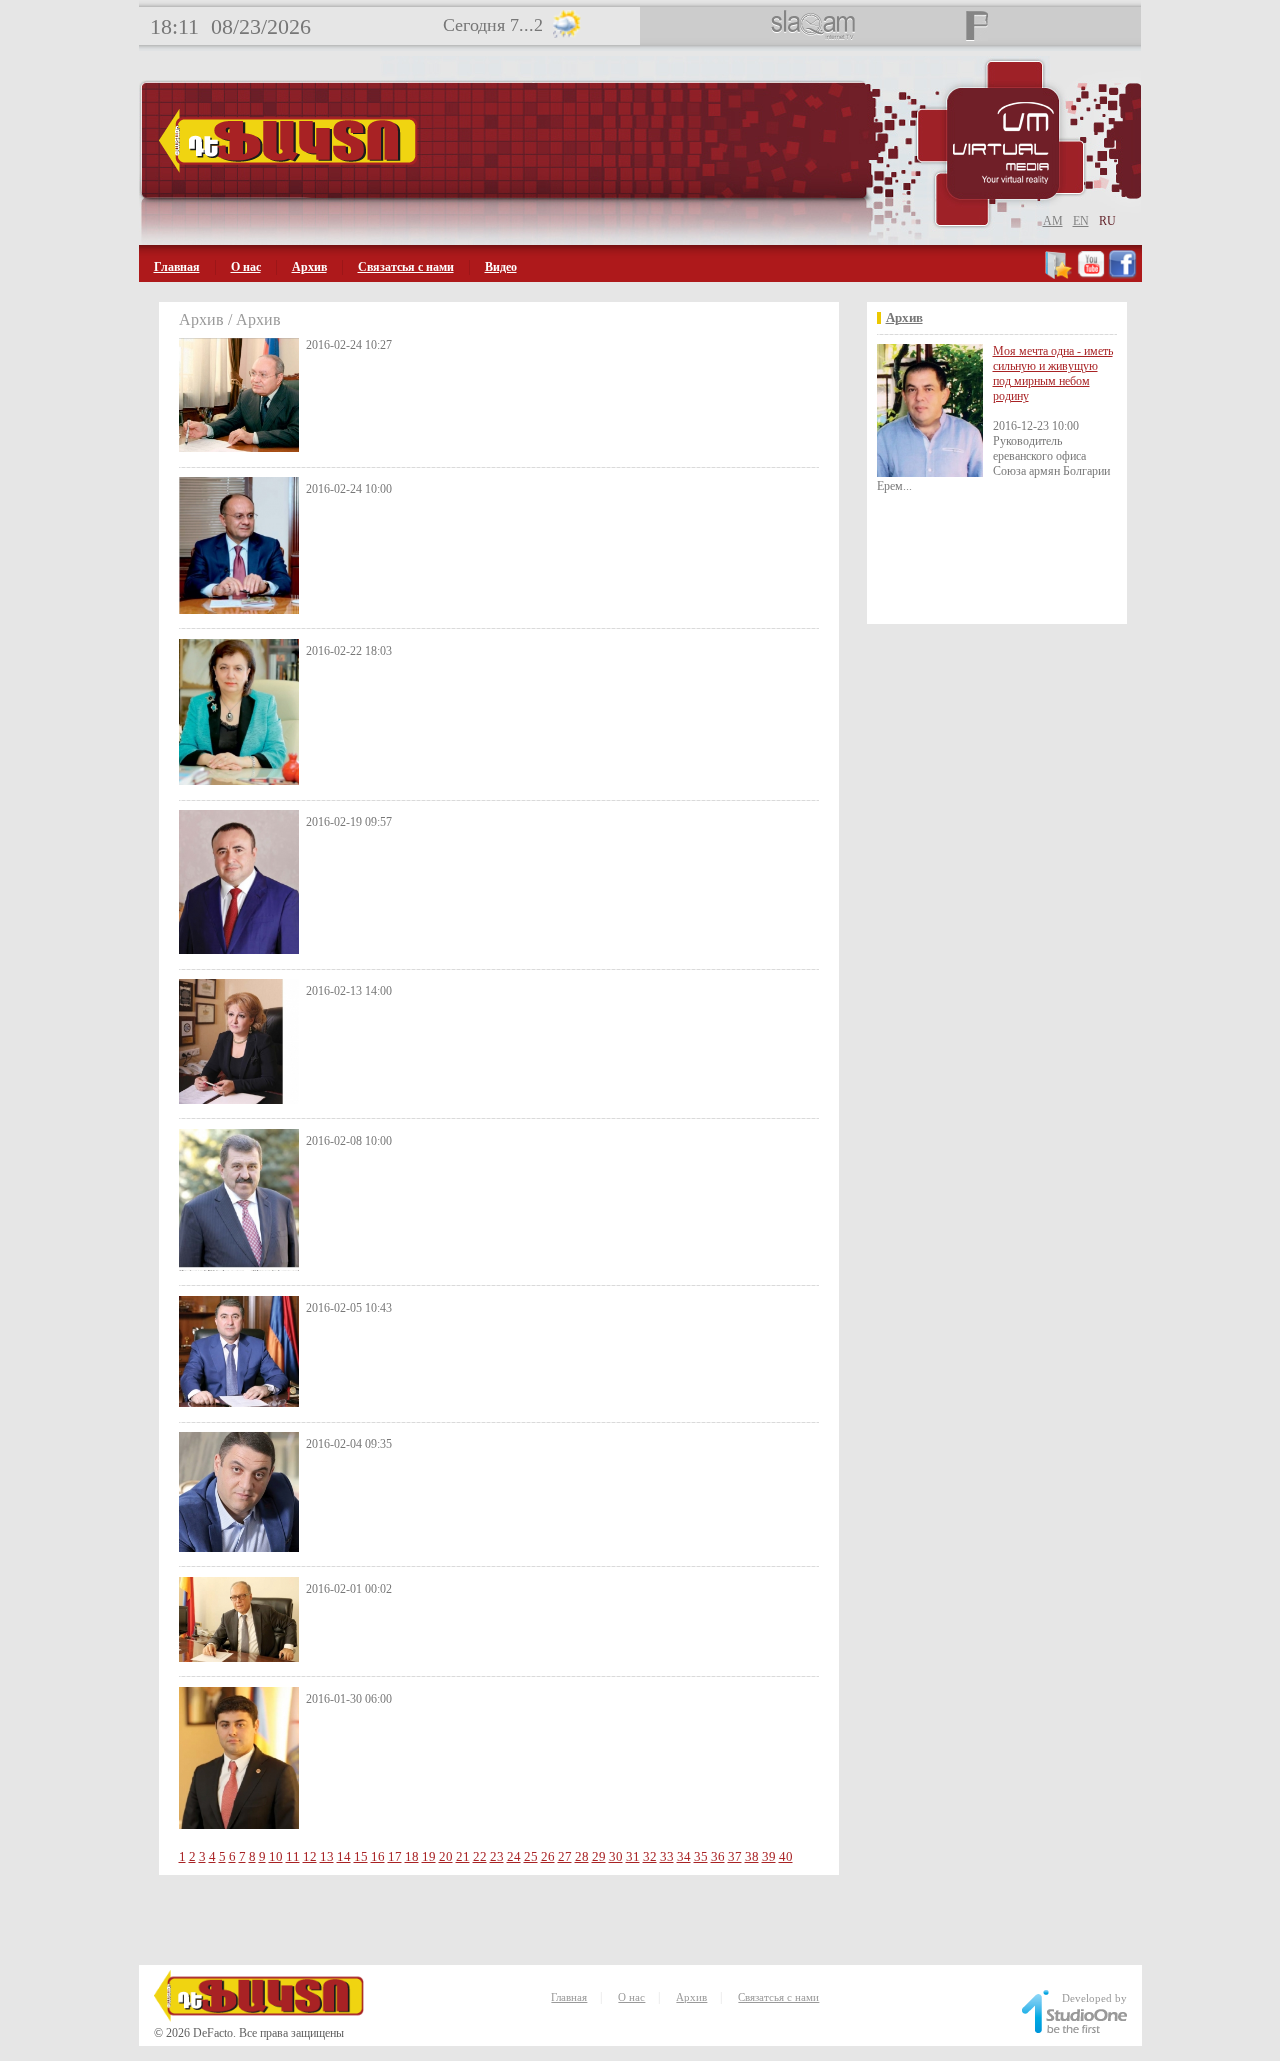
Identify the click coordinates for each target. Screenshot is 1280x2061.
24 (514, 1856)
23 (497, 1856)
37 (735, 1856)
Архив (309, 267)
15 (361, 1856)
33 (667, 1856)
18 (412, 1856)
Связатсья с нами (406, 267)
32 (650, 1856)
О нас (246, 267)
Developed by (1094, 1998)
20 (446, 1856)
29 (599, 1856)
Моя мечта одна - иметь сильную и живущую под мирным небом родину (1053, 373)
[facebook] (1122, 275)
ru (1107, 221)
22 (480, 1856)
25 (531, 1856)
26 (548, 1856)
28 (582, 1856)
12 (310, 1856)
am (1053, 221)
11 (293, 1856)
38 (752, 1856)
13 (327, 1856)
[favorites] (1059, 275)
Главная (177, 267)
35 (701, 1856)
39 (769, 1856)
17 (395, 1856)
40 (786, 1856)
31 (633, 1856)
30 (616, 1856)
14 (344, 1856)
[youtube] (1091, 275)
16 (378, 1856)
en (1081, 221)
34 (684, 1856)
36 (718, 1856)
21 (463, 1856)
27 (565, 1856)
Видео (501, 267)
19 (429, 1856)
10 (276, 1856)
